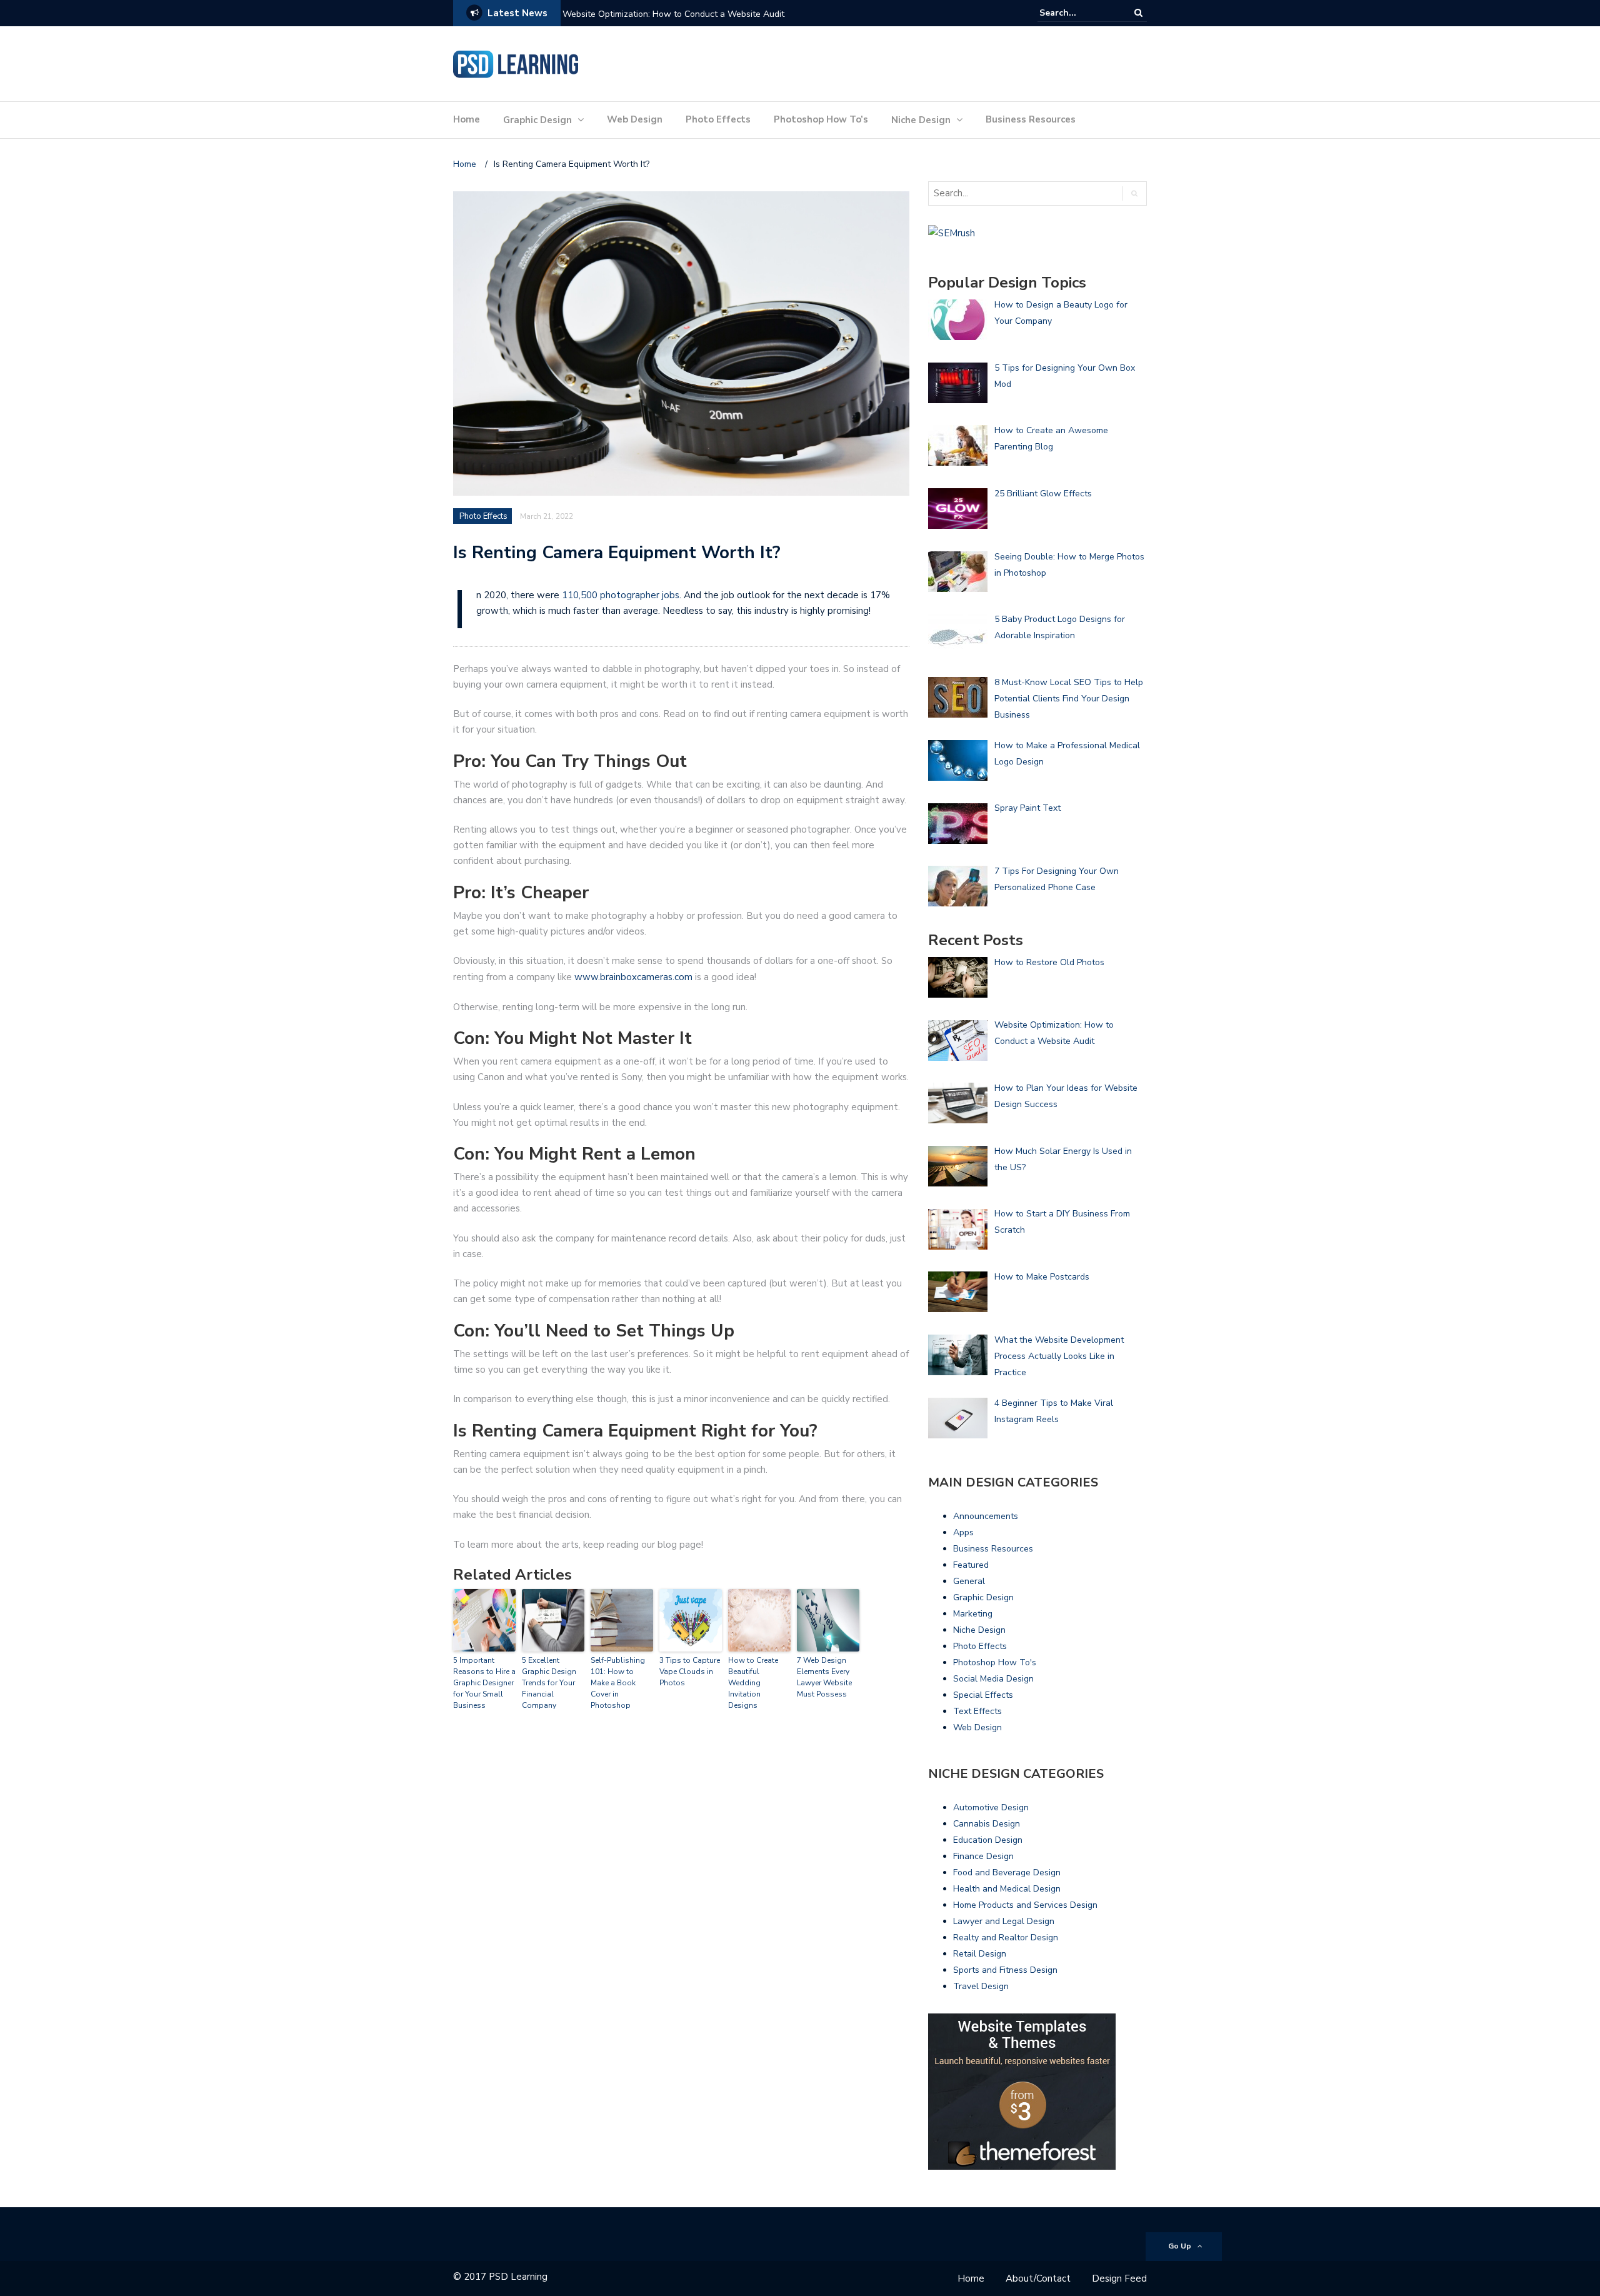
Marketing (973, 1614)
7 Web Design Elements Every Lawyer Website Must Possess (824, 1677)
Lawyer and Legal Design (1004, 1921)
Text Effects (977, 1711)
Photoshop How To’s (821, 119)
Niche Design (921, 120)
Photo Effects (718, 119)
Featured (971, 1565)
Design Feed (1119, 2278)
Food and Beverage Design (1007, 1872)
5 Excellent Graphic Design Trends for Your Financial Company (549, 1683)
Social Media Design (993, 1679)
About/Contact (1038, 2278)
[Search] (1138, 13)
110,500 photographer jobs (621, 595)
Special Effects (983, 1695)
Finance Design (983, 1856)
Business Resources (1031, 119)
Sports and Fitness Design (1005, 1970)
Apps (963, 1532)
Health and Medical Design (1007, 1889)
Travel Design (981, 1986)
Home (467, 119)
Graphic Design (537, 120)
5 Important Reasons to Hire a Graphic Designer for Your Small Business (484, 1683)
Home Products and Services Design (1025, 1905)
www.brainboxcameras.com (633, 977)
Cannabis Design (987, 1824)
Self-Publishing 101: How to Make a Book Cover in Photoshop (618, 1683)
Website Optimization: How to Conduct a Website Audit (673, 14)
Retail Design (980, 1954)
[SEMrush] (952, 233)
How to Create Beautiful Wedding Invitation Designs (753, 1683)
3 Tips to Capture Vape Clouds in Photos (690, 1672)
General (969, 1581)
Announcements (986, 1516)
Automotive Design (991, 1807)
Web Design (635, 119)
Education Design (988, 1840)
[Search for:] (1077, 13)
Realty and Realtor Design (1006, 1938)
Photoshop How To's (995, 1662)
